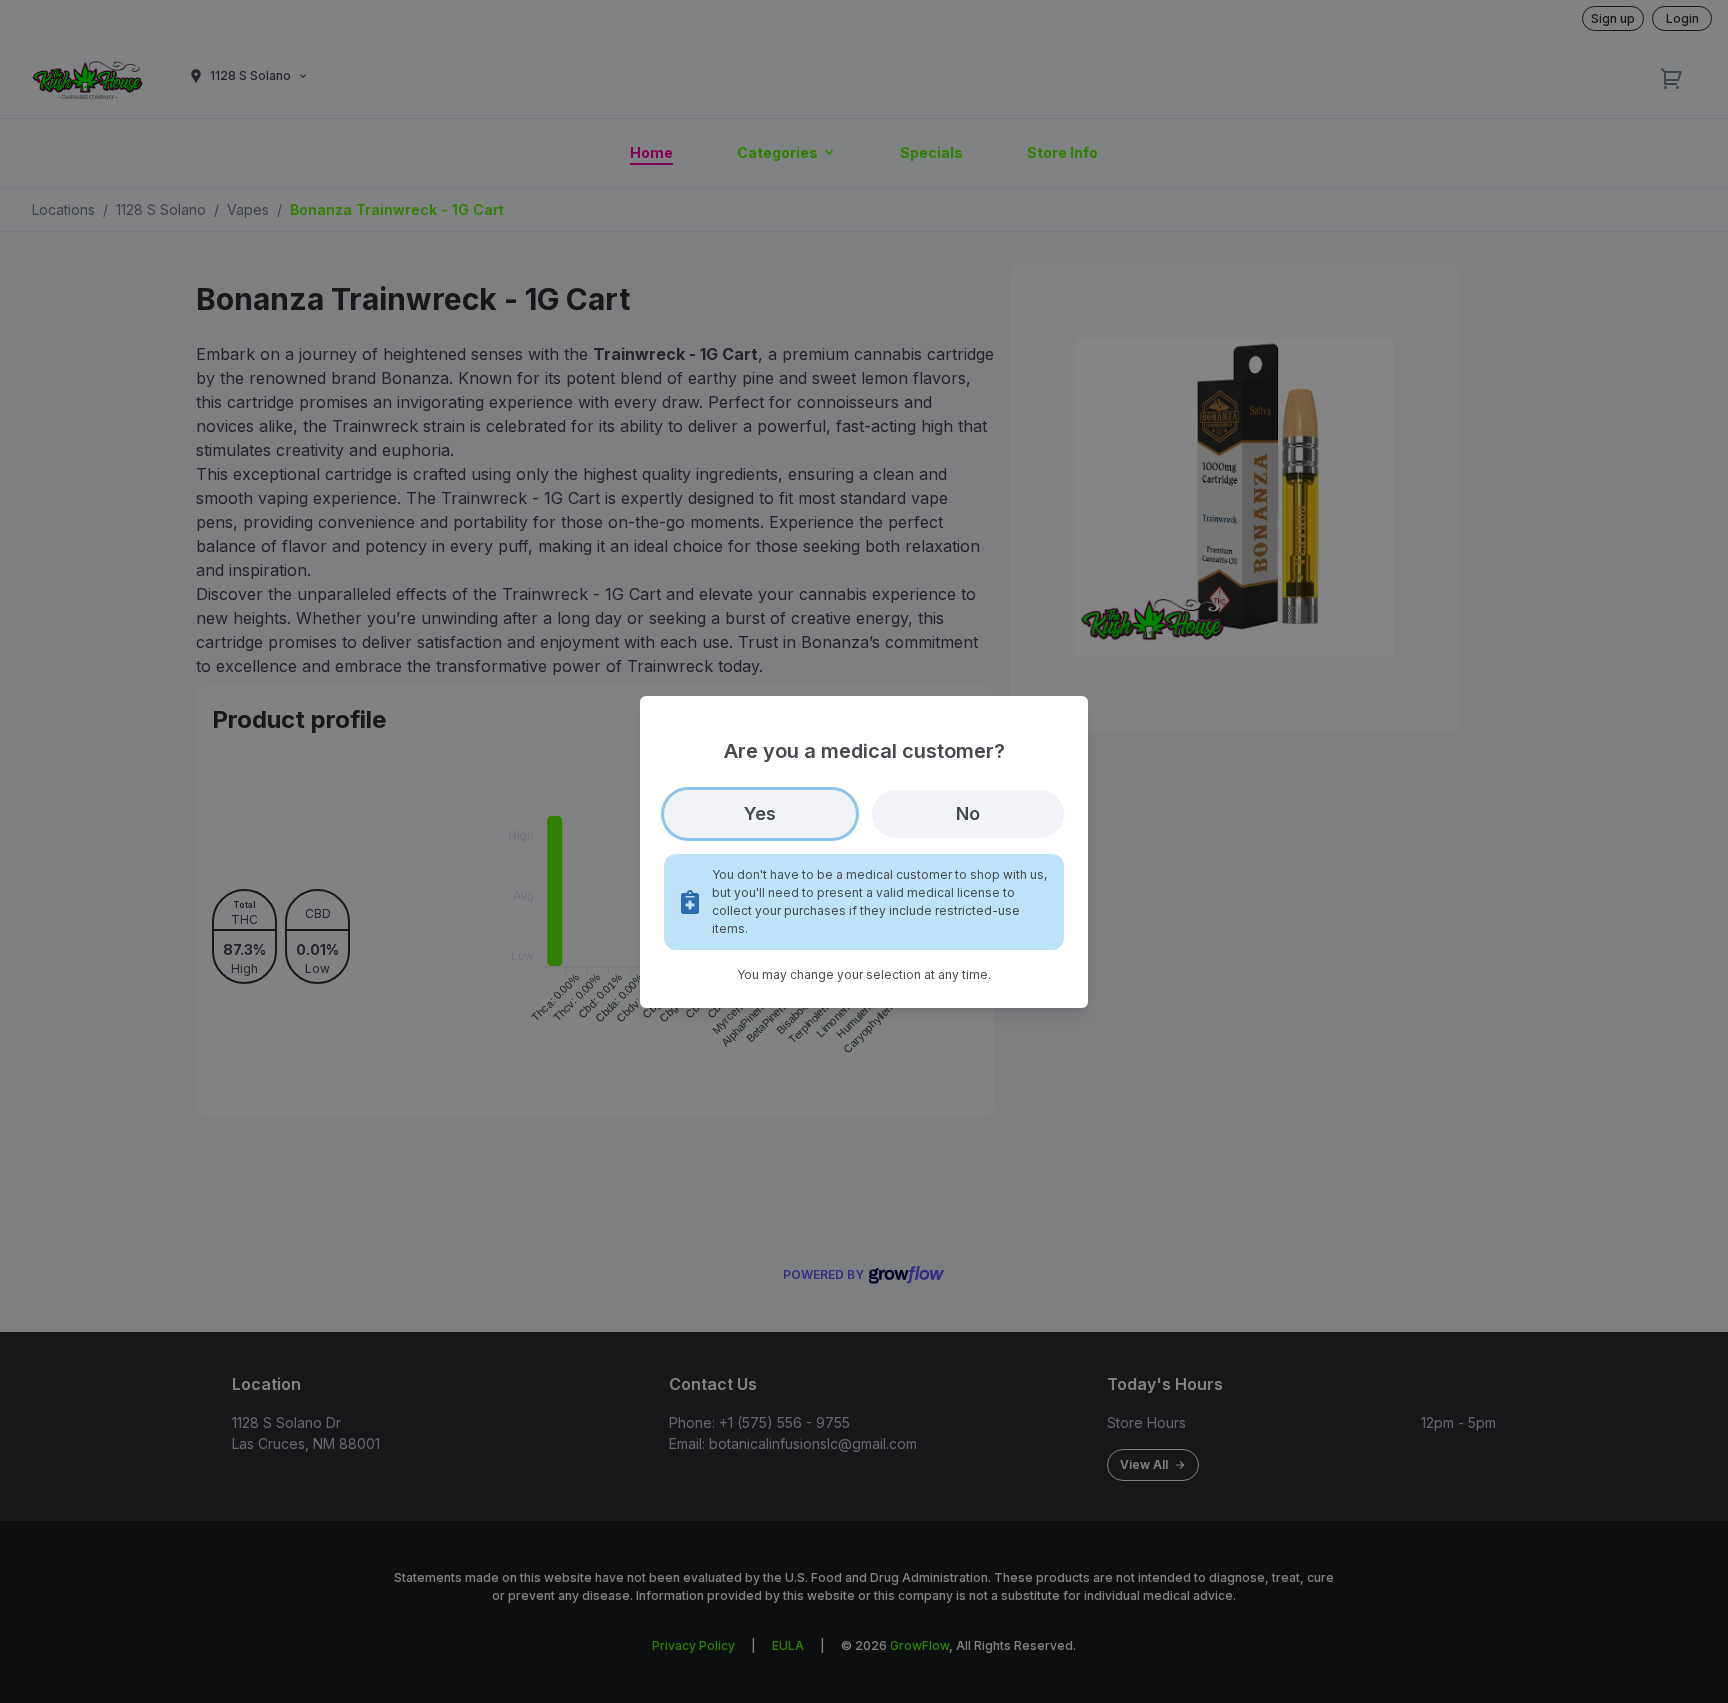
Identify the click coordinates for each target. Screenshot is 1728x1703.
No (968, 813)
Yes (760, 813)
